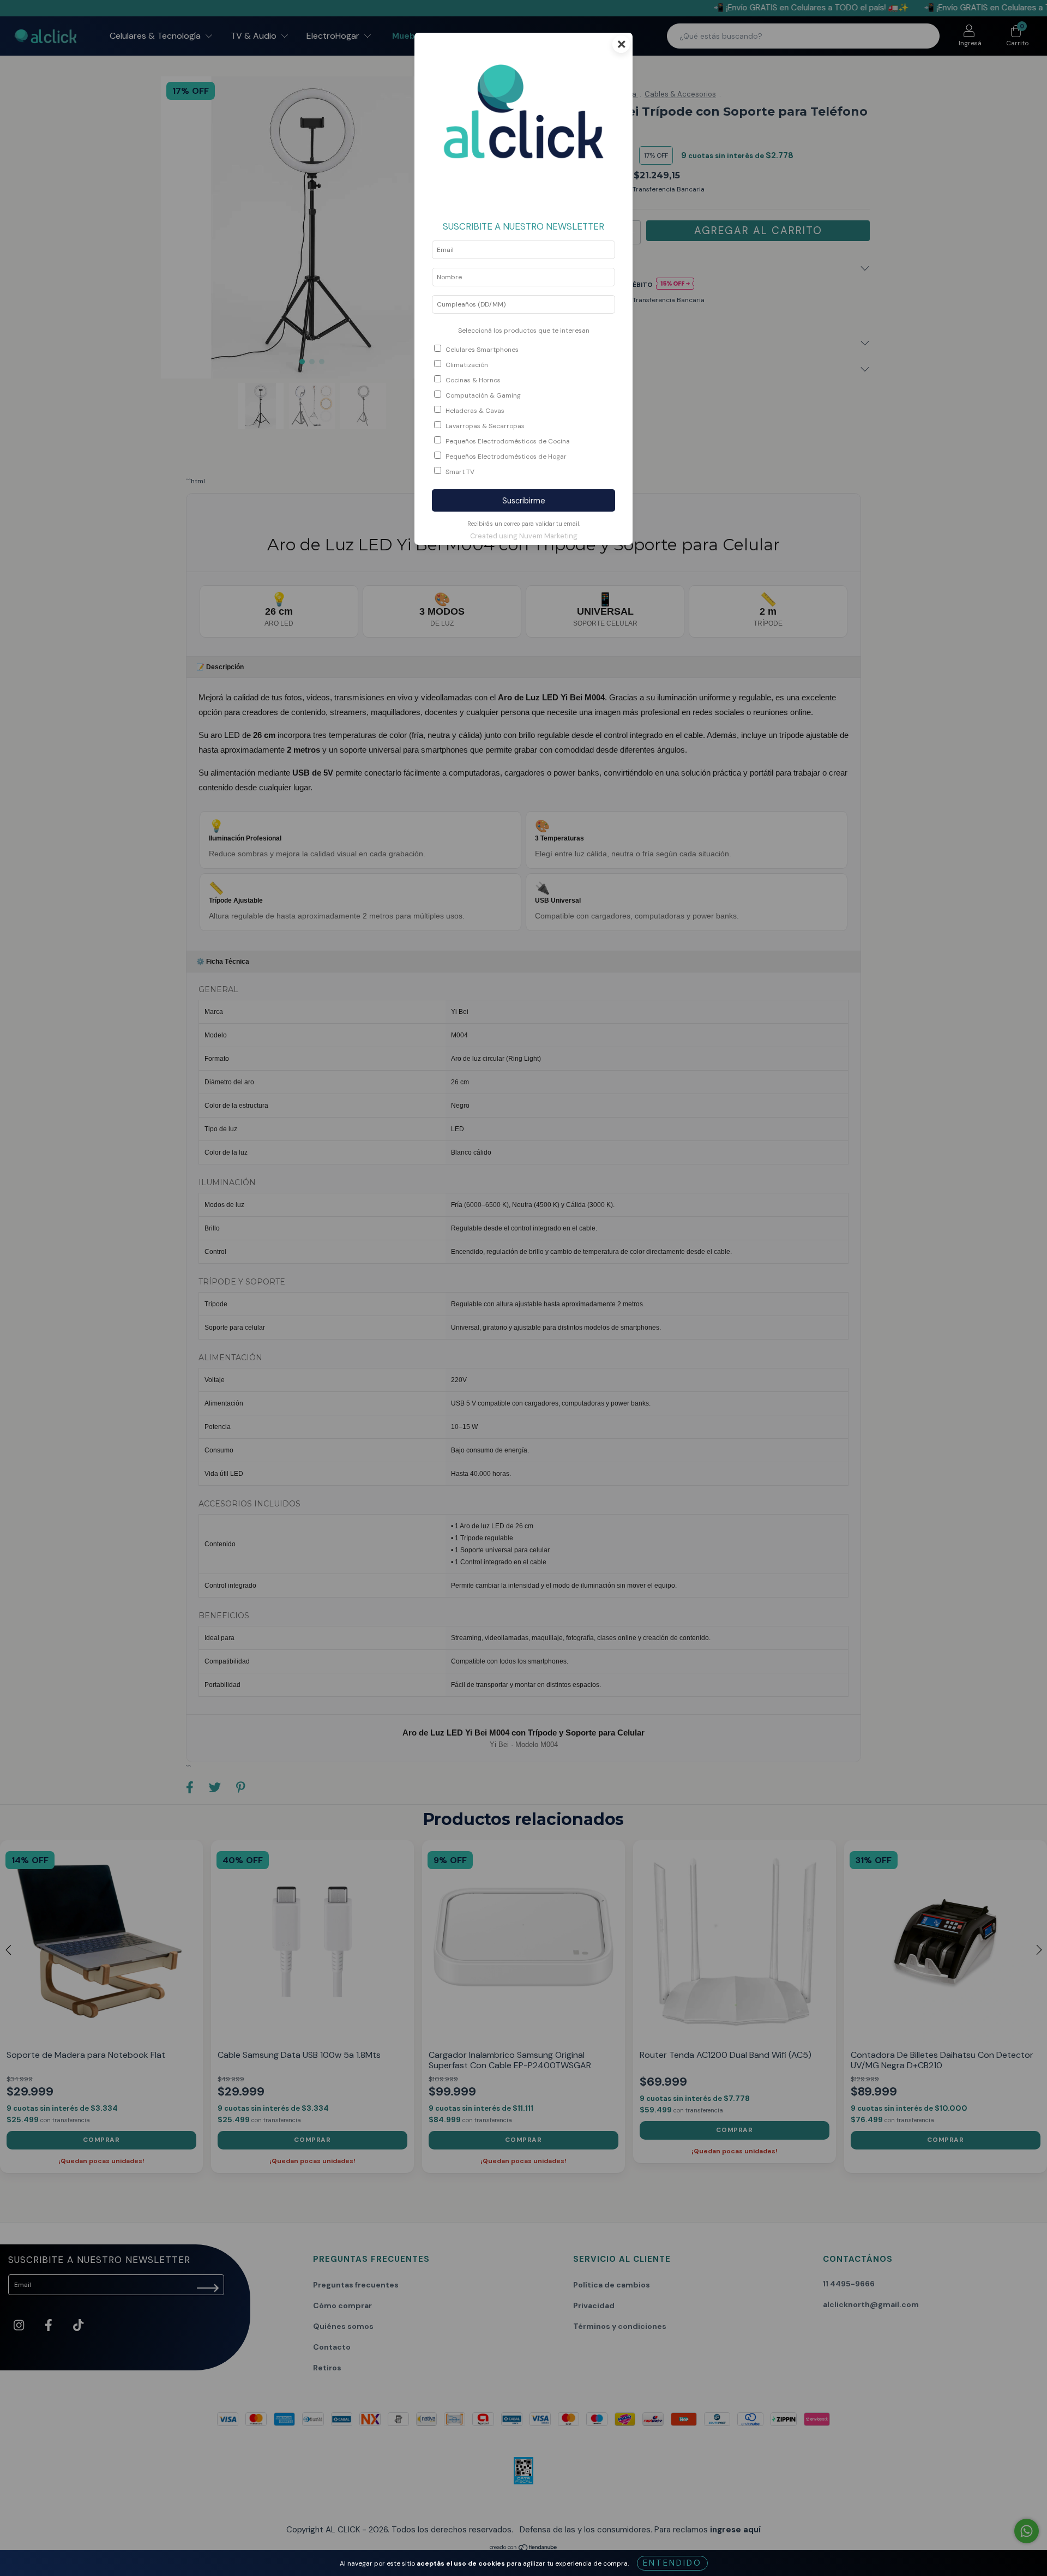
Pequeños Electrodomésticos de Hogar (506, 457)
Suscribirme (524, 501)
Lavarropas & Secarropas (485, 426)
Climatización (467, 365)
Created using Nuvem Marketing (524, 536)
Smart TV (460, 472)
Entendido (672, 2563)
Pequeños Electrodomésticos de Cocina (508, 441)
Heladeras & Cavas (475, 411)
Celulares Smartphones (482, 350)
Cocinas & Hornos (473, 380)
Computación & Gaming (483, 395)
